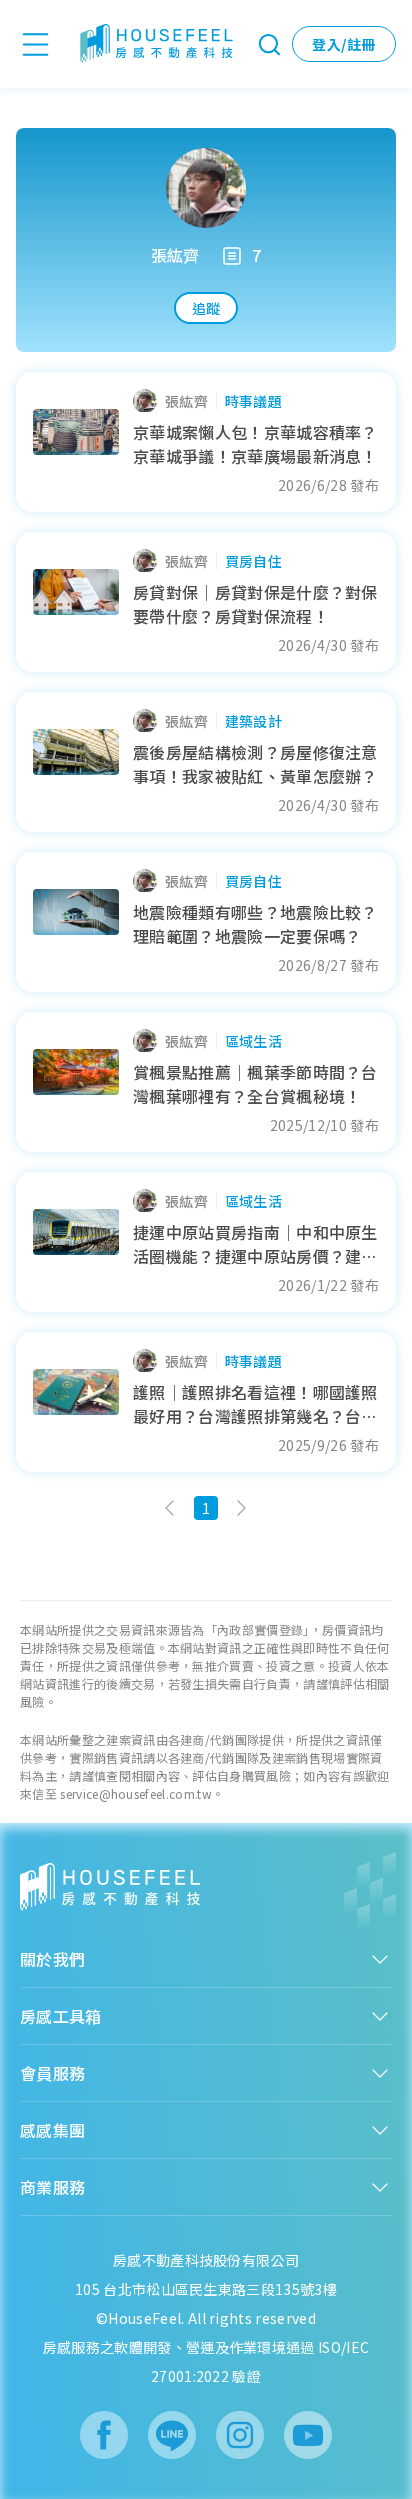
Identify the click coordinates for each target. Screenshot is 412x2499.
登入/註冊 (343, 44)
